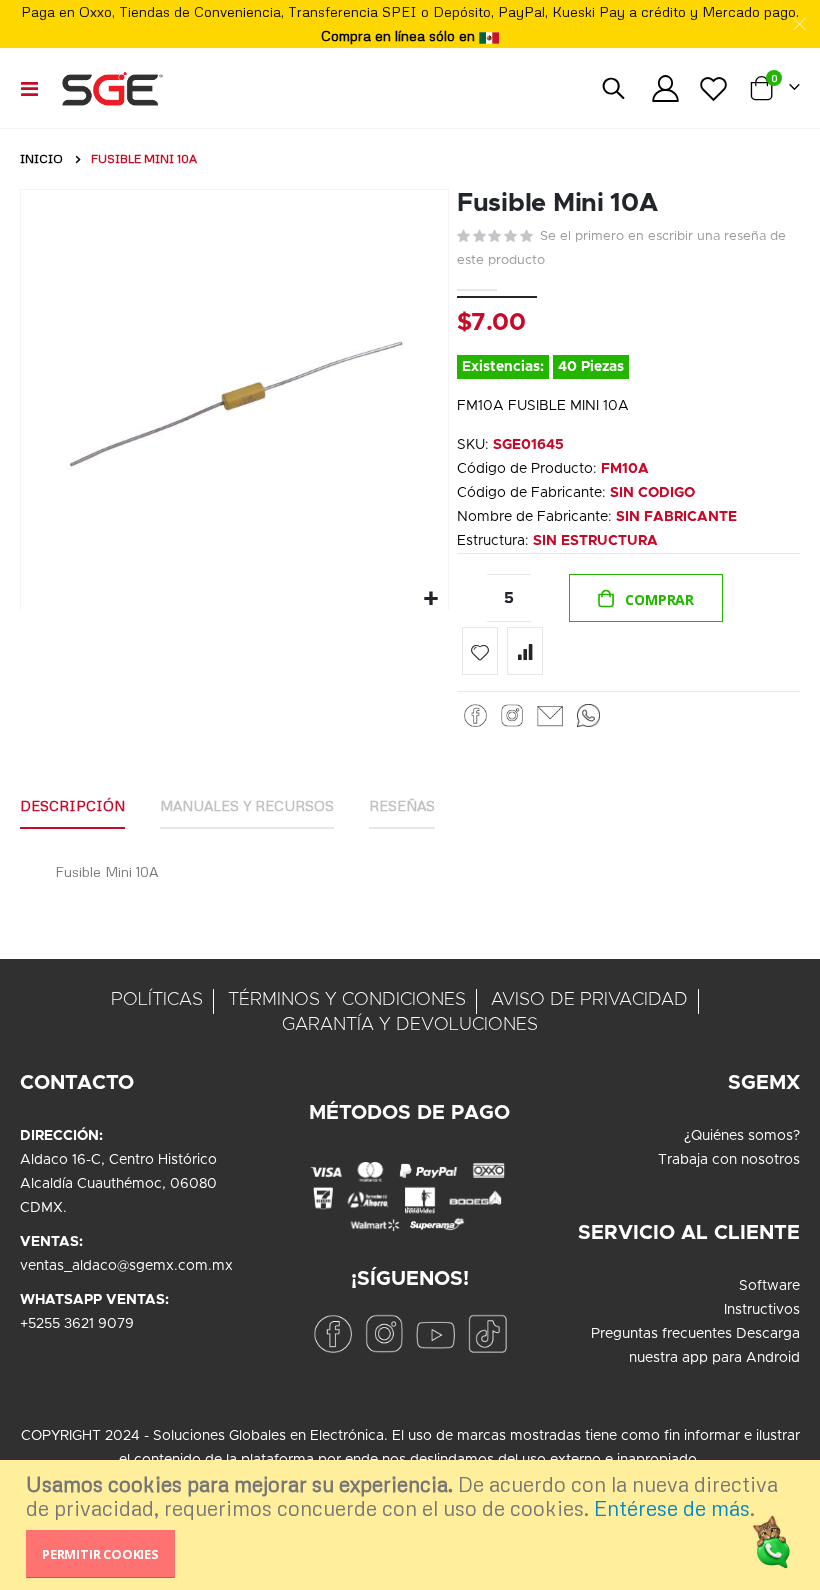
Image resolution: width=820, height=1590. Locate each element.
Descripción (72, 805)
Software (769, 1286)
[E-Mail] (550, 715)
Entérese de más (672, 1508)
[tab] (72, 807)
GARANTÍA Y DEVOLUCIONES (410, 1025)
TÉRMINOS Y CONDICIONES (347, 1000)
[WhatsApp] (588, 715)
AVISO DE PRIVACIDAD (589, 1000)
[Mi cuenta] (665, 88)
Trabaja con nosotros (729, 1160)
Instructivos (762, 1310)
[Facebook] (475, 715)
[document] (412, 1525)
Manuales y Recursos (247, 805)
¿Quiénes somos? (742, 1136)
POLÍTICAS (157, 1000)
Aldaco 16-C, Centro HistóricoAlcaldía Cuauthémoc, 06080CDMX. (118, 1184)
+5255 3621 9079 (77, 1324)
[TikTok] (487, 1333)
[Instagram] (512, 715)
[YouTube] (435, 1333)
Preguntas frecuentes (661, 1334)
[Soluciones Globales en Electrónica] (111, 88)
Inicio (41, 158)
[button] (430, 599)
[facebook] (332, 1333)
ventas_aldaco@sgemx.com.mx (126, 1266)
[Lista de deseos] (714, 88)
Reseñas (402, 805)
